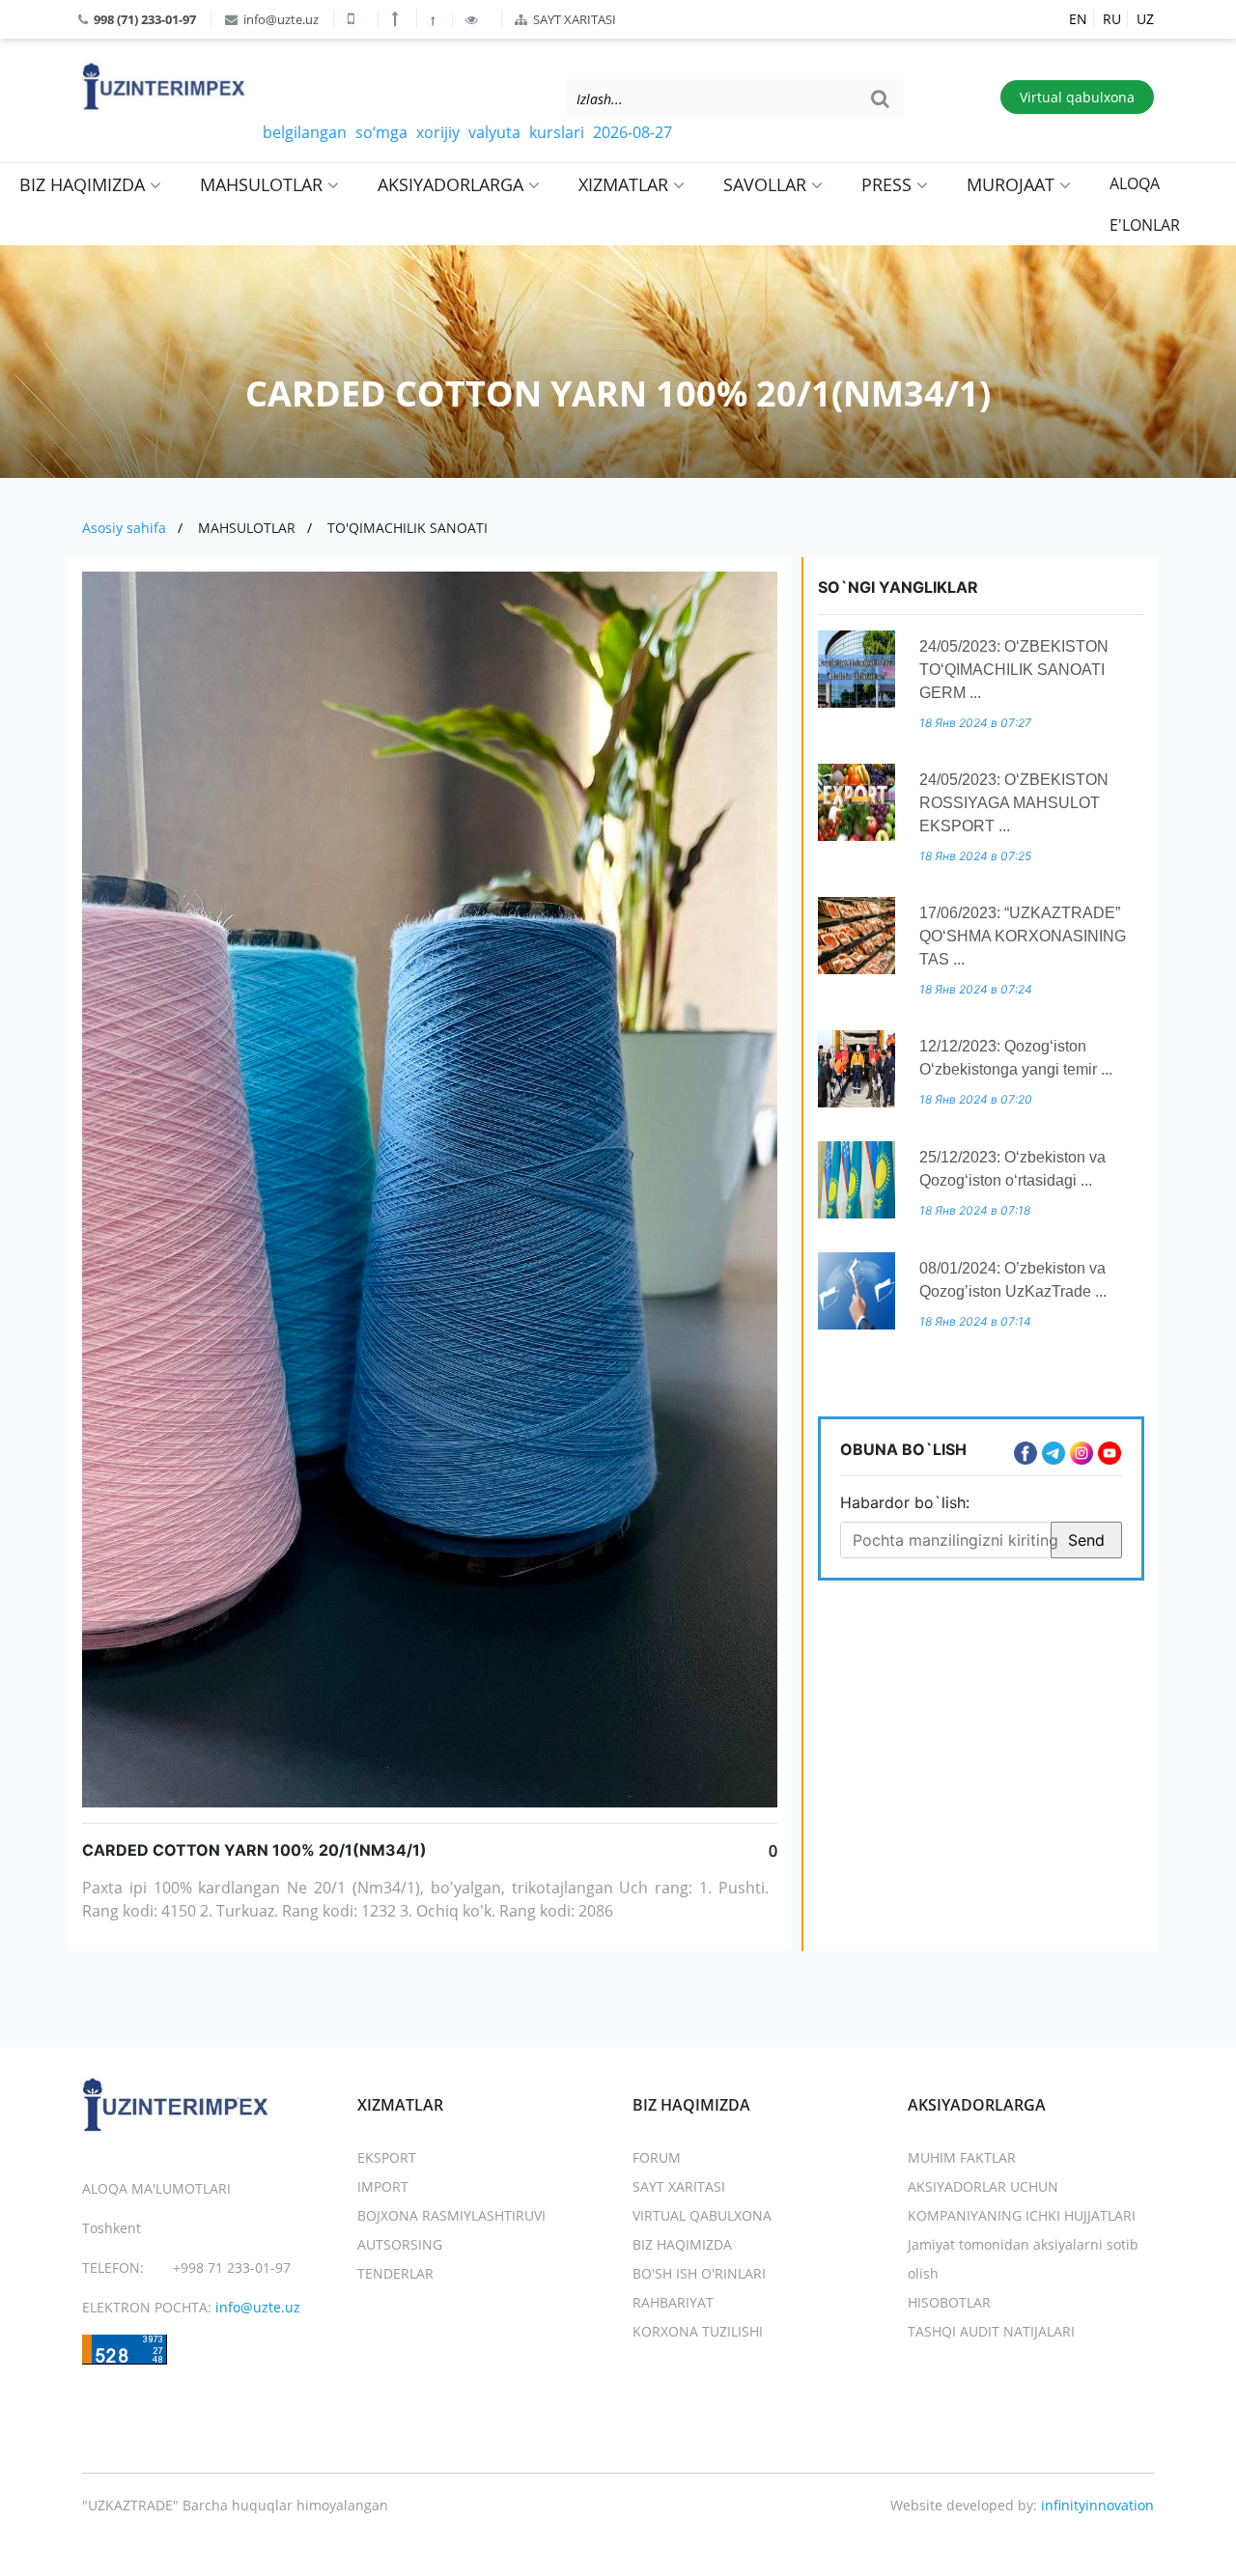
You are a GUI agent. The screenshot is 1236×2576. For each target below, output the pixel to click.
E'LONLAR (1145, 225)
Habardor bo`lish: (905, 1502)
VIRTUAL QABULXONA (702, 2215)
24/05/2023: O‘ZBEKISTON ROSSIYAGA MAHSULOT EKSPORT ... (1014, 803)
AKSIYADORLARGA (453, 184)
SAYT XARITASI (573, 19)
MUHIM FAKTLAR (962, 2157)
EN (1078, 19)
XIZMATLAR (626, 184)
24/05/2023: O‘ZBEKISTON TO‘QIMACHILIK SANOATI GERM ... (1014, 670)
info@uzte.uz (280, 19)
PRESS (889, 184)
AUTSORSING (400, 2244)
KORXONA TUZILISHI (698, 2331)
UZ (1145, 19)
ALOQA (1135, 183)
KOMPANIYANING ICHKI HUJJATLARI (1022, 2215)
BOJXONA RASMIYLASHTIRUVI (451, 2215)
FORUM (657, 2157)
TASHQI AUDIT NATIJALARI (991, 2331)
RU (1112, 19)
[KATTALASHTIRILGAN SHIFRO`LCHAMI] (397, 18)
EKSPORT (387, 2157)
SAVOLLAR (767, 184)
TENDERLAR (395, 2273)
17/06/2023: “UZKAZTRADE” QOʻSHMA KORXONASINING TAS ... (1023, 936)
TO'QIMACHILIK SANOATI (407, 528)
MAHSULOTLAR (264, 184)
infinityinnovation (1097, 2505)
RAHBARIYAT (673, 2302)
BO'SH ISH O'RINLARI (699, 2273)
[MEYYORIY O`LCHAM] (435, 20)
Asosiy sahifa (124, 528)
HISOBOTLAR (949, 2302)
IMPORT (383, 2186)
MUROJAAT (1013, 184)
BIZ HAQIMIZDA (84, 184)
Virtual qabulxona (1077, 97)
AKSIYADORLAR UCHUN (983, 2186)
